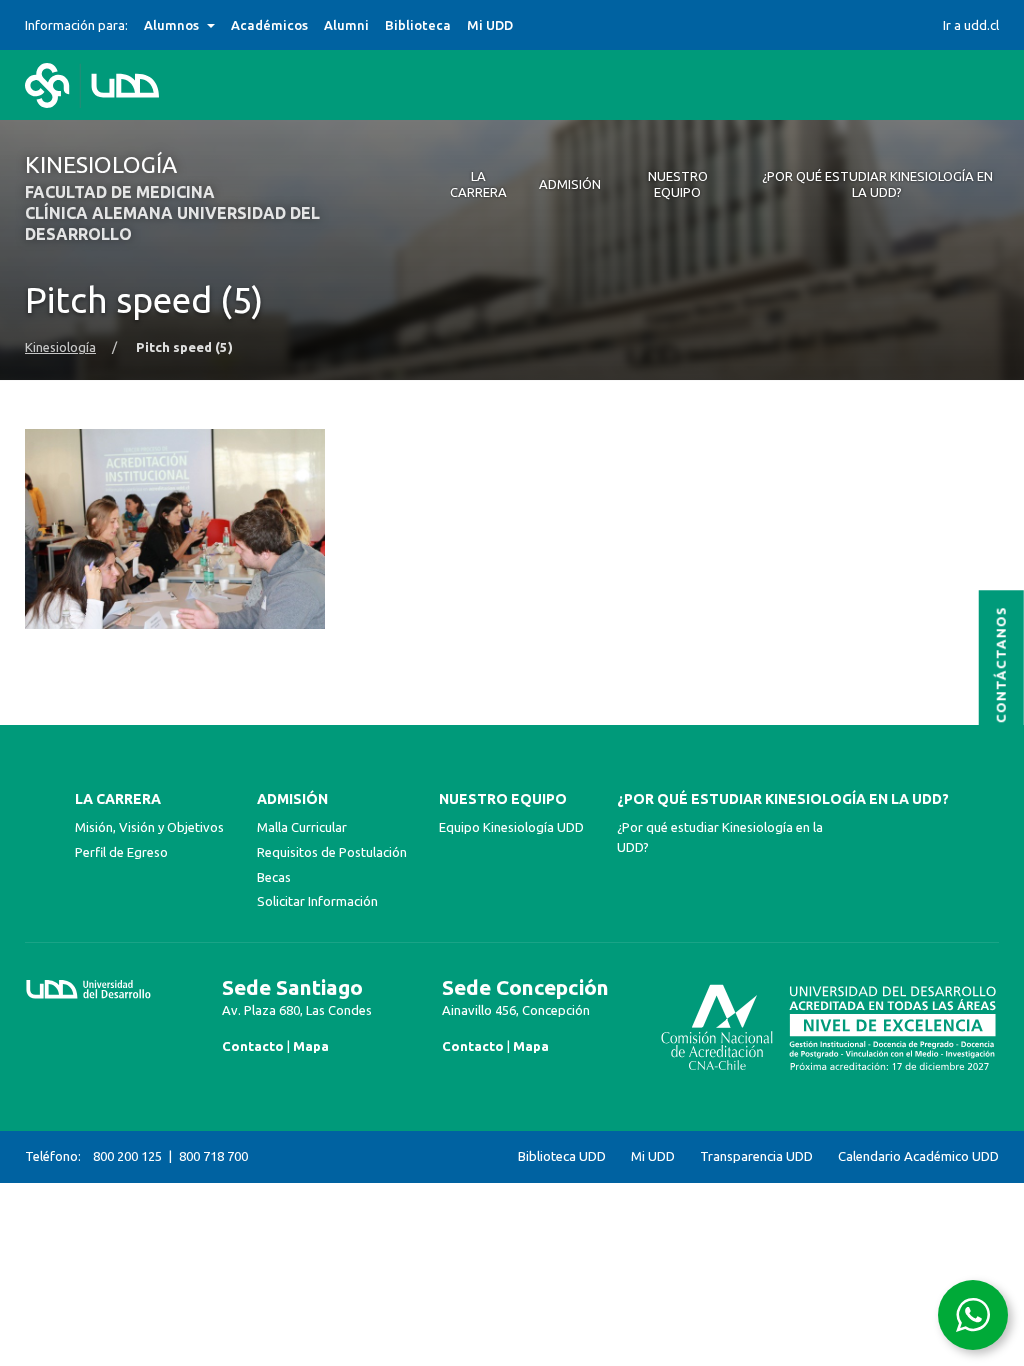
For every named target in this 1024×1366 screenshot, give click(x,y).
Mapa (311, 1046)
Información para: (76, 25)
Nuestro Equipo (503, 799)
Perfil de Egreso (121, 852)
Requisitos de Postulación (332, 852)
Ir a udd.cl (971, 25)
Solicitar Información (317, 901)
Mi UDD (490, 25)
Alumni (346, 25)
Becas (274, 877)
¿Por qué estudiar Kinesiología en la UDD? (783, 799)
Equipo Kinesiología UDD (511, 827)
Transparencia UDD (756, 1156)
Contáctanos (1001, 664)
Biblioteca (418, 25)
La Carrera (118, 799)
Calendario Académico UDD (918, 1156)
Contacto (253, 1046)
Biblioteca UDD (562, 1156)
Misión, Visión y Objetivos (149, 827)
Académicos (269, 25)
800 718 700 (213, 1156)
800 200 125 (127, 1156)
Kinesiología (60, 347)
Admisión (292, 799)
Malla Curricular (302, 827)
